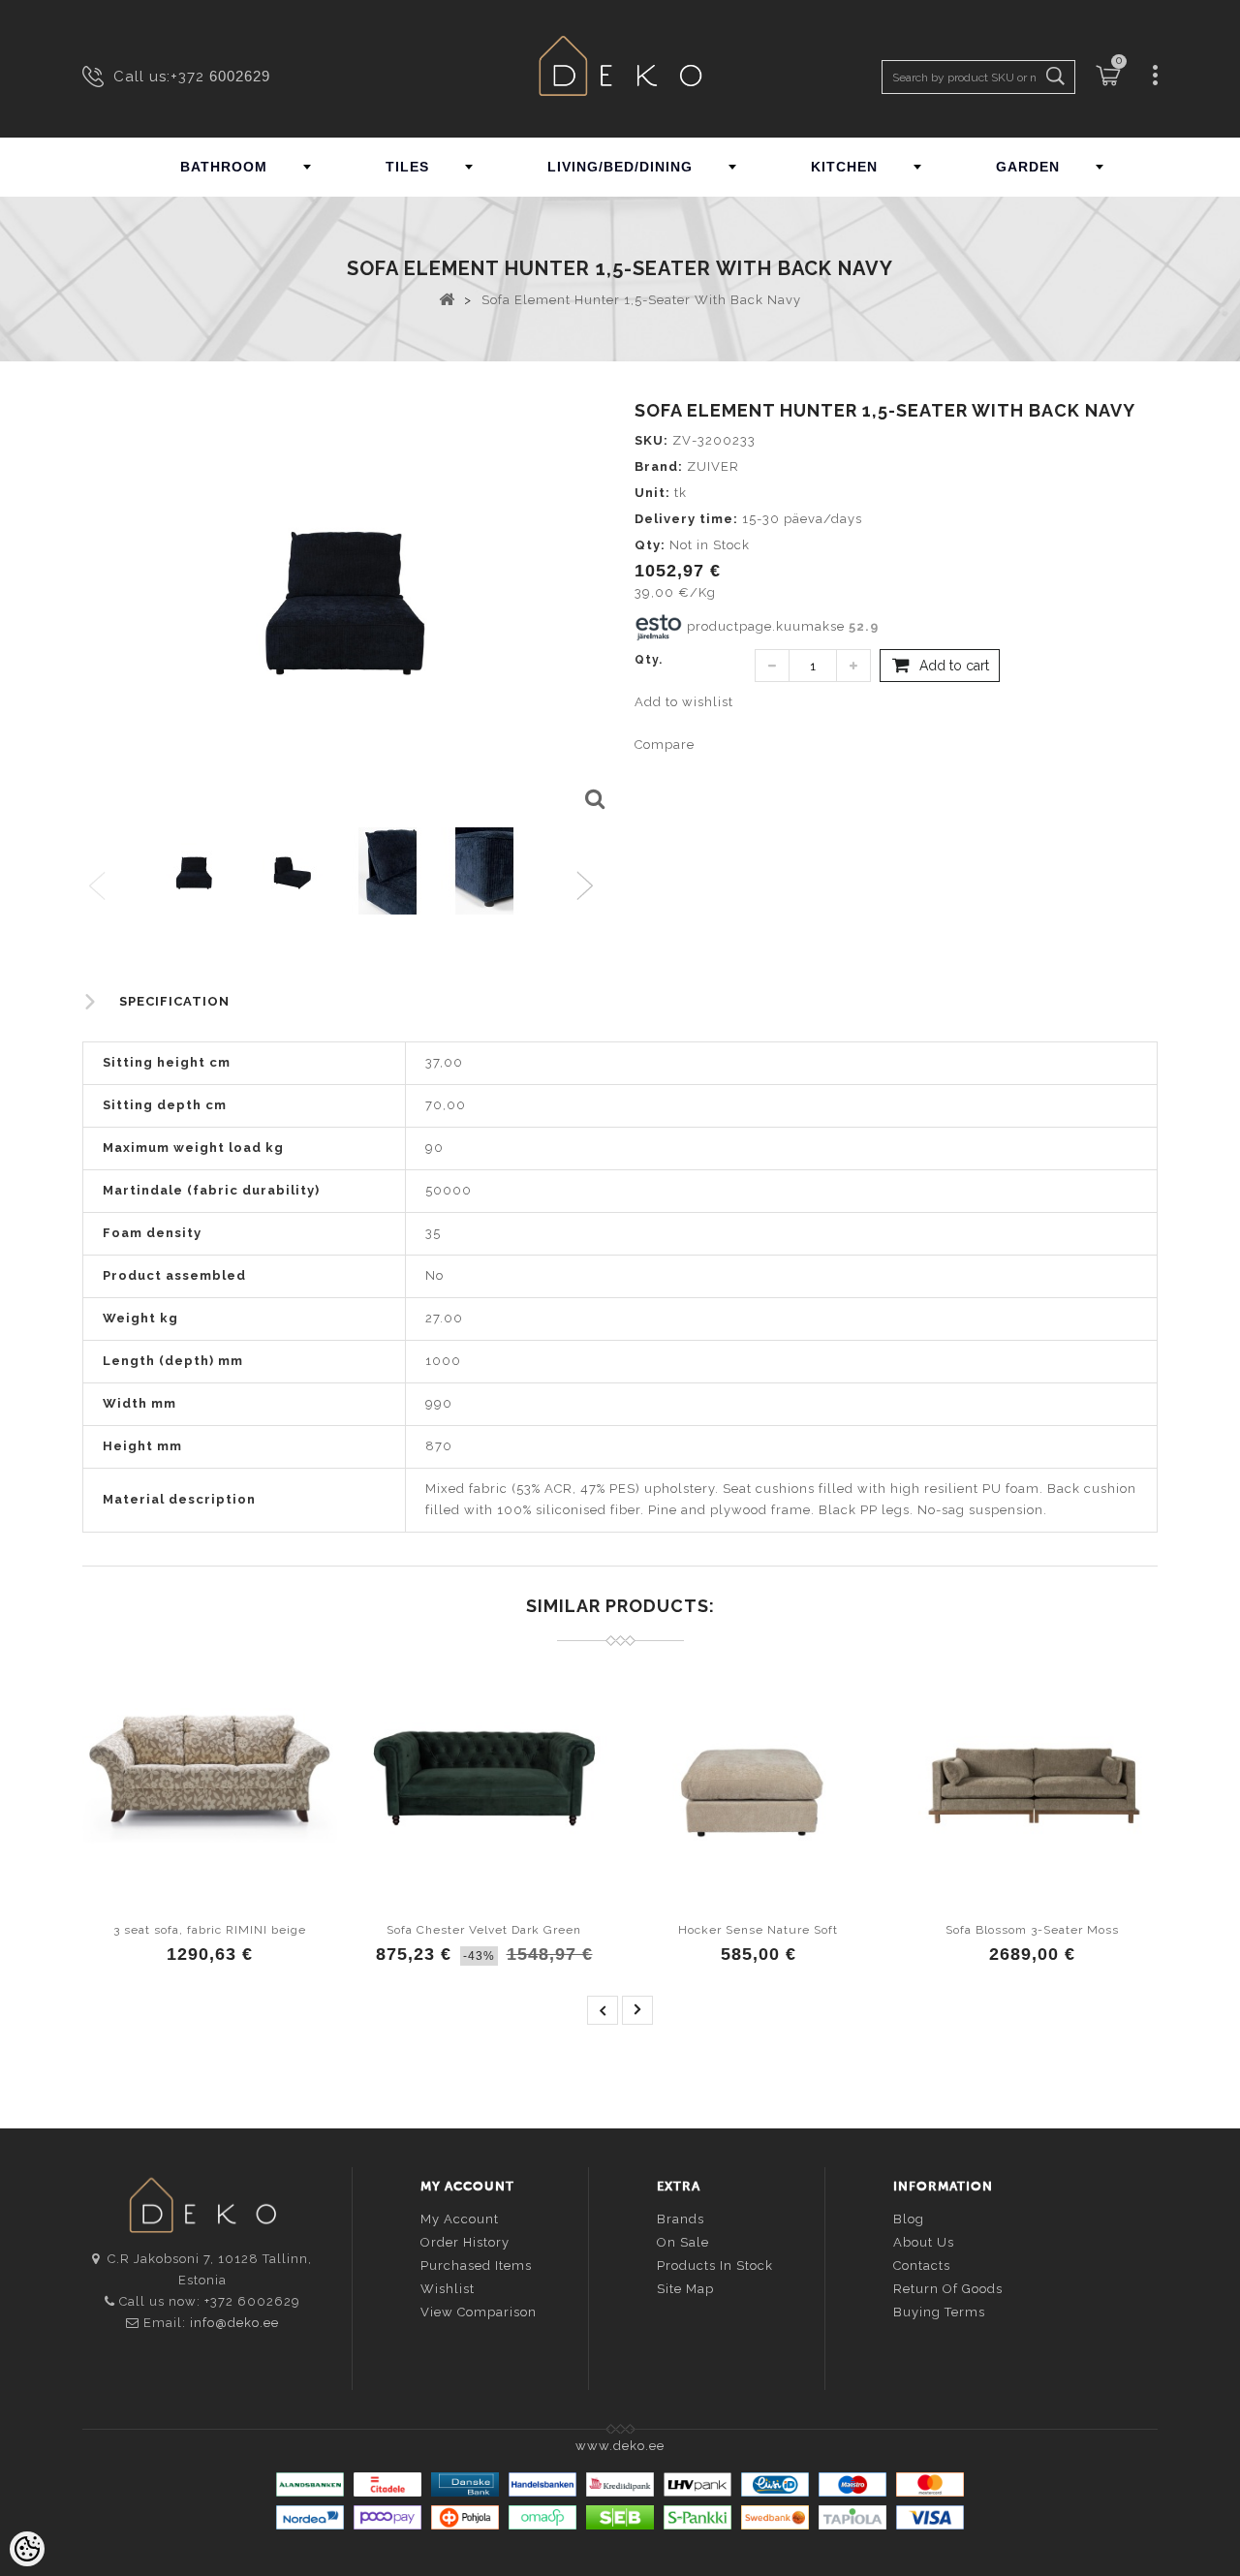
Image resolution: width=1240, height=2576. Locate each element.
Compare (665, 745)
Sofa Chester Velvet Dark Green (484, 1930)
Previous (98, 887)
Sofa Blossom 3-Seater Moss (1032, 1930)
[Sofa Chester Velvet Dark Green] (484, 1775)
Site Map (685, 2289)
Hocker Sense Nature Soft (758, 1930)
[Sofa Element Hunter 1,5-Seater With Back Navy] (593, 800)
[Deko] (620, 68)
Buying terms (939, 2312)
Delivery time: (686, 519)
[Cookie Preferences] (27, 2549)
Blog (909, 2219)
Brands (681, 2219)
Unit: (652, 493)
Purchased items (476, 2266)
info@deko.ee (234, 2323)
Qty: (650, 545)
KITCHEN (844, 167)
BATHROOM (224, 167)
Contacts (922, 2266)
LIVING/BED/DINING (620, 167)
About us (924, 2242)
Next (589, 887)
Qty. (649, 660)
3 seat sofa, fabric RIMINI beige (210, 1930)
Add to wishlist (684, 702)
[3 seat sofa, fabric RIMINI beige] (210, 1775)
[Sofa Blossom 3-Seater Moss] (1032, 1775)
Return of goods (948, 2289)
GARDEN (1028, 167)
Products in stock (715, 2266)
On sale (683, 2242)
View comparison (479, 2312)
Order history (465, 2242)
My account (460, 2219)
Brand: (659, 466)
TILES (407, 167)
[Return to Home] (447, 298)
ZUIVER (713, 466)
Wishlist (448, 2289)
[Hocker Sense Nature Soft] (758, 1775)
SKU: (651, 440)
